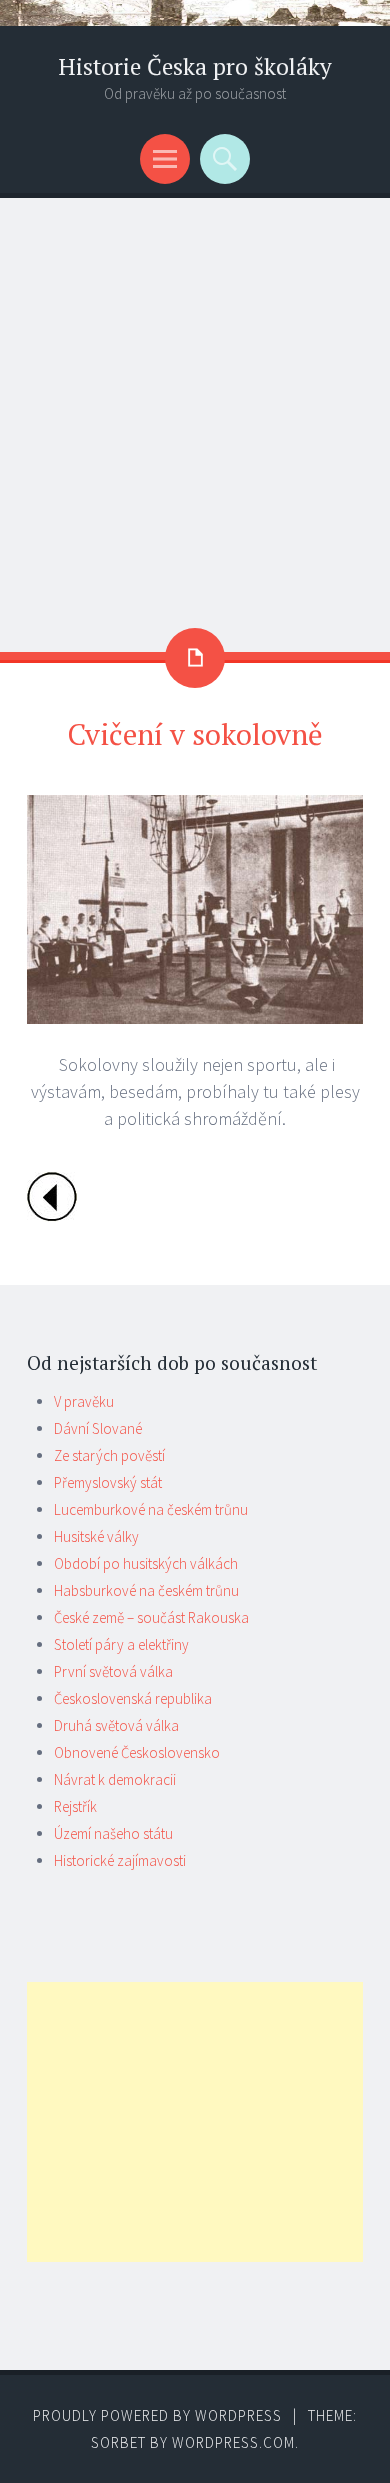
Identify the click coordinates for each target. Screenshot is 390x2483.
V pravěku (84, 1401)
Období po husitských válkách (146, 1563)
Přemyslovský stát (108, 1482)
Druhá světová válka (116, 1725)
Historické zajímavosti (120, 1860)
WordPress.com (233, 2442)
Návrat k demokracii (115, 1779)
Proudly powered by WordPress (157, 2415)
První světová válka (113, 1671)
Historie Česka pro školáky (195, 66)
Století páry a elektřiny (121, 1644)
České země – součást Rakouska (151, 1617)
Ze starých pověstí (109, 1455)
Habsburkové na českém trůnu (146, 1590)
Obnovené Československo (137, 1752)
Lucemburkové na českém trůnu (151, 1509)
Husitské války (96, 1536)
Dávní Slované (98, 1428)
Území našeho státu (113, 1833)
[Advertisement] (195, 403)
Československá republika (133, 1698)
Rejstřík (75, 1806)
